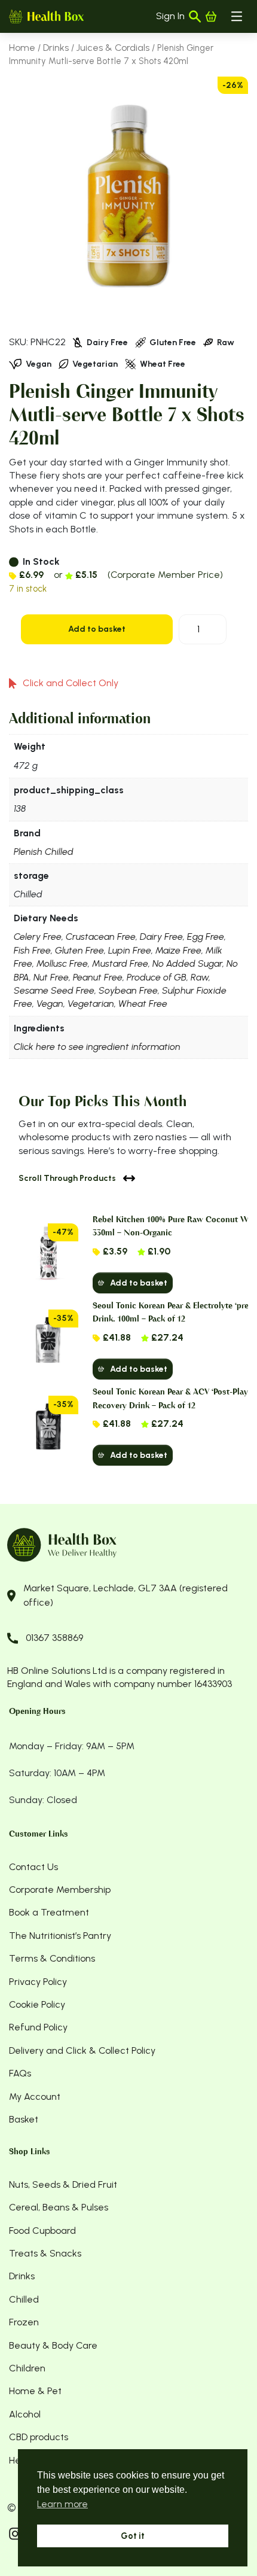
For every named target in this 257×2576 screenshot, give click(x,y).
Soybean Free (128, 990)
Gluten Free (79, 950)
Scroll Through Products (67, 1178)
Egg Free (206, 937)
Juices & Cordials (113, 48)
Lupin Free (130, 950)
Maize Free (178, 950)
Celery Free (38, 937)
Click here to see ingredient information (97, 1047)
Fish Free (32, 950)
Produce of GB (157, 977)
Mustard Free (120, 963)
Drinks (56, 48)
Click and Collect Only (71, 683)
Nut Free (51, 977)
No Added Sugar (187, 963)
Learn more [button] (62, 2504)
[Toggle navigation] (237, 16)
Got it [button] (133, 2536)
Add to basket (97, 629)
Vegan (50, 1004)
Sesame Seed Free (54, 990)
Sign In (170, 16)
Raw (200, 977)
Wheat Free (143, 1004)
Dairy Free (161, 937)
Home (22, 48)
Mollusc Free (62, 963)
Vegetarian (91, 1004)
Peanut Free (98, 977)
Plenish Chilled (44, 852)
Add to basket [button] (139, 1283)
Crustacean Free (101, 937)
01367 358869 (54, 1638)
